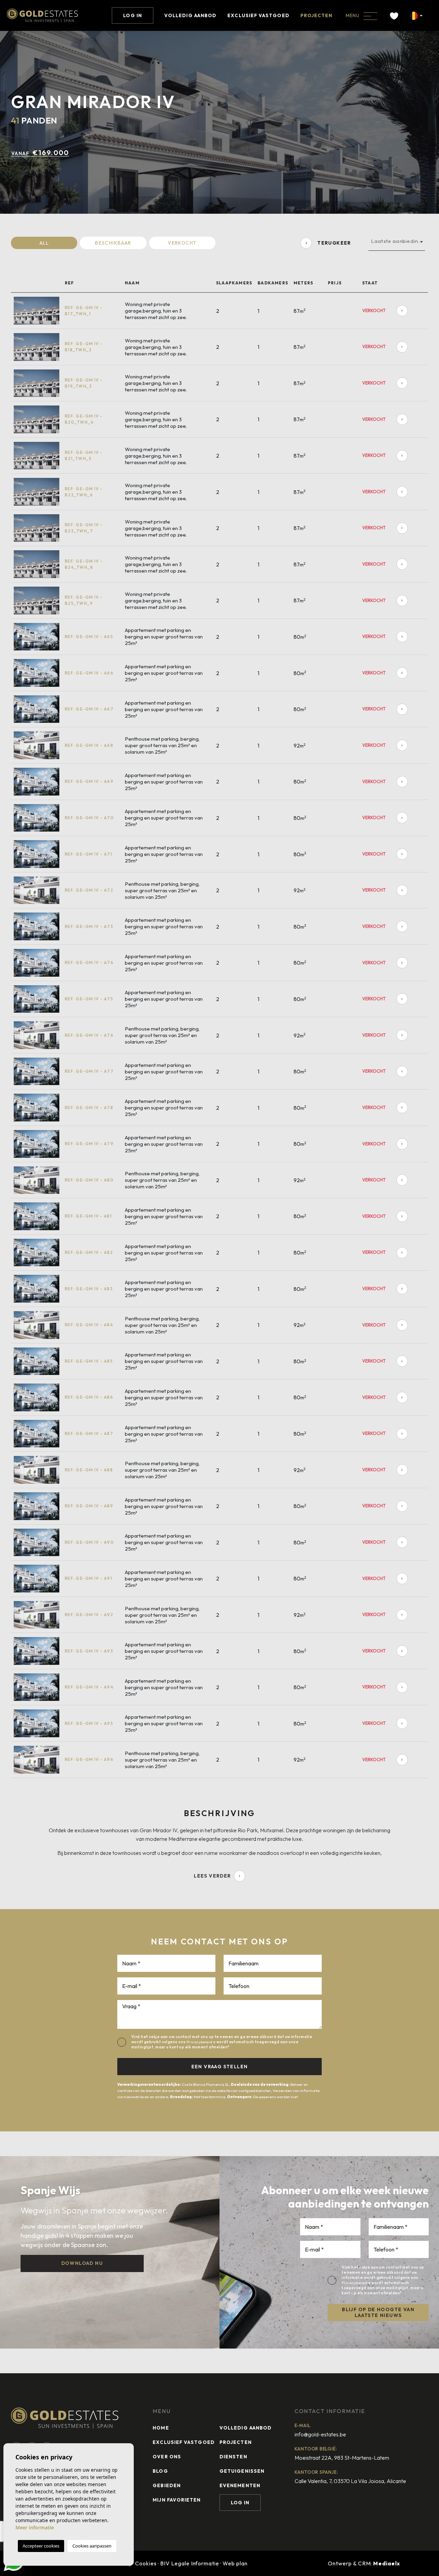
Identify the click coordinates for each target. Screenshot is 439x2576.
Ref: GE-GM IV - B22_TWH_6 (84, 492)
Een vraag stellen (220, 2067)
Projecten (317, 15)
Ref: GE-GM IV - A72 (89, 890)
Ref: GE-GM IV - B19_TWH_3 (84, 383)
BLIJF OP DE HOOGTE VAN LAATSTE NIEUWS (378, 2312)
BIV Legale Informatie (190, 2563)
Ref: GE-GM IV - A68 (89, 745)
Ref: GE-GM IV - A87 (89, 1433)
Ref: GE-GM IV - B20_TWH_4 (84, 419)
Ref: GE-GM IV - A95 (89, 1723)
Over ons (167, 2457)
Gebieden (167, 2485)
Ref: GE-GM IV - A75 (89, 999)
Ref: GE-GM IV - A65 (89, 637)
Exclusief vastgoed (258, 15)
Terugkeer (334, 243)
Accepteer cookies (41, 2546)
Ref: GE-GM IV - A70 (89, 818)
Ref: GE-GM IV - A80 (89, 1180)
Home (161, 2428)
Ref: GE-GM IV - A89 (89, 1506)
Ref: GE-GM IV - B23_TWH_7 (84, 528)
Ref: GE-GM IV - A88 (89, 1470)
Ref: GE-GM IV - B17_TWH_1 (84, 311)
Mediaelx (387, 2563)
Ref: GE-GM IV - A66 (89, 673)
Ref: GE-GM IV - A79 (89, 1144)
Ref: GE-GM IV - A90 (89, 1542)
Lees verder (212, 1876)
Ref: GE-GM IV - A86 (89, 1397)
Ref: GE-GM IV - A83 (89, 1289)
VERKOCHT (182, 243)
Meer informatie (35, 2527)
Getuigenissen (242, 2471)
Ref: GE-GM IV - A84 (89, 1325)
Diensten (233, 2457)
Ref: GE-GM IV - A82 (89, 1252)
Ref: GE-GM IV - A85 (89, 1361)
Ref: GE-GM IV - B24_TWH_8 (84, 564)
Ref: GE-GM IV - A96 (89, 1759)
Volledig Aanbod (190, 15)
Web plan (235, 2563)
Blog (160, 2471)
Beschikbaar (113, 243)
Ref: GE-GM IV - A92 (89, 1615)
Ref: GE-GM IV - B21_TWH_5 (84, 455)
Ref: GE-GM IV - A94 (89, 1687)
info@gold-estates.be (320, 2434)
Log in (132, 15)
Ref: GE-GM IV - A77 (89, 1071)
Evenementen (240, 2485)
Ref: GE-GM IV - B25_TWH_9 (84, 600)
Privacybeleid (200, 2042)
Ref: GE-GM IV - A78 (89, 1108)
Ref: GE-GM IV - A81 (88, 1216)
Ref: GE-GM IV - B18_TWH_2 (84, 347)
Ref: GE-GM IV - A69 (89, 781)
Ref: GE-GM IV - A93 (89, 1651)
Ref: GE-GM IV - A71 (88, 854)
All (44, 243)
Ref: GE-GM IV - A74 (89, 962)
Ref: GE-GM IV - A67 (89, 709)
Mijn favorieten (177, 2500)
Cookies (146, 2563)
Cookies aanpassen (92, 2546)
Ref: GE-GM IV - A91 (88, 1578)
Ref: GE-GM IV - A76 (89, 1035)
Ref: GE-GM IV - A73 (89, 926)
